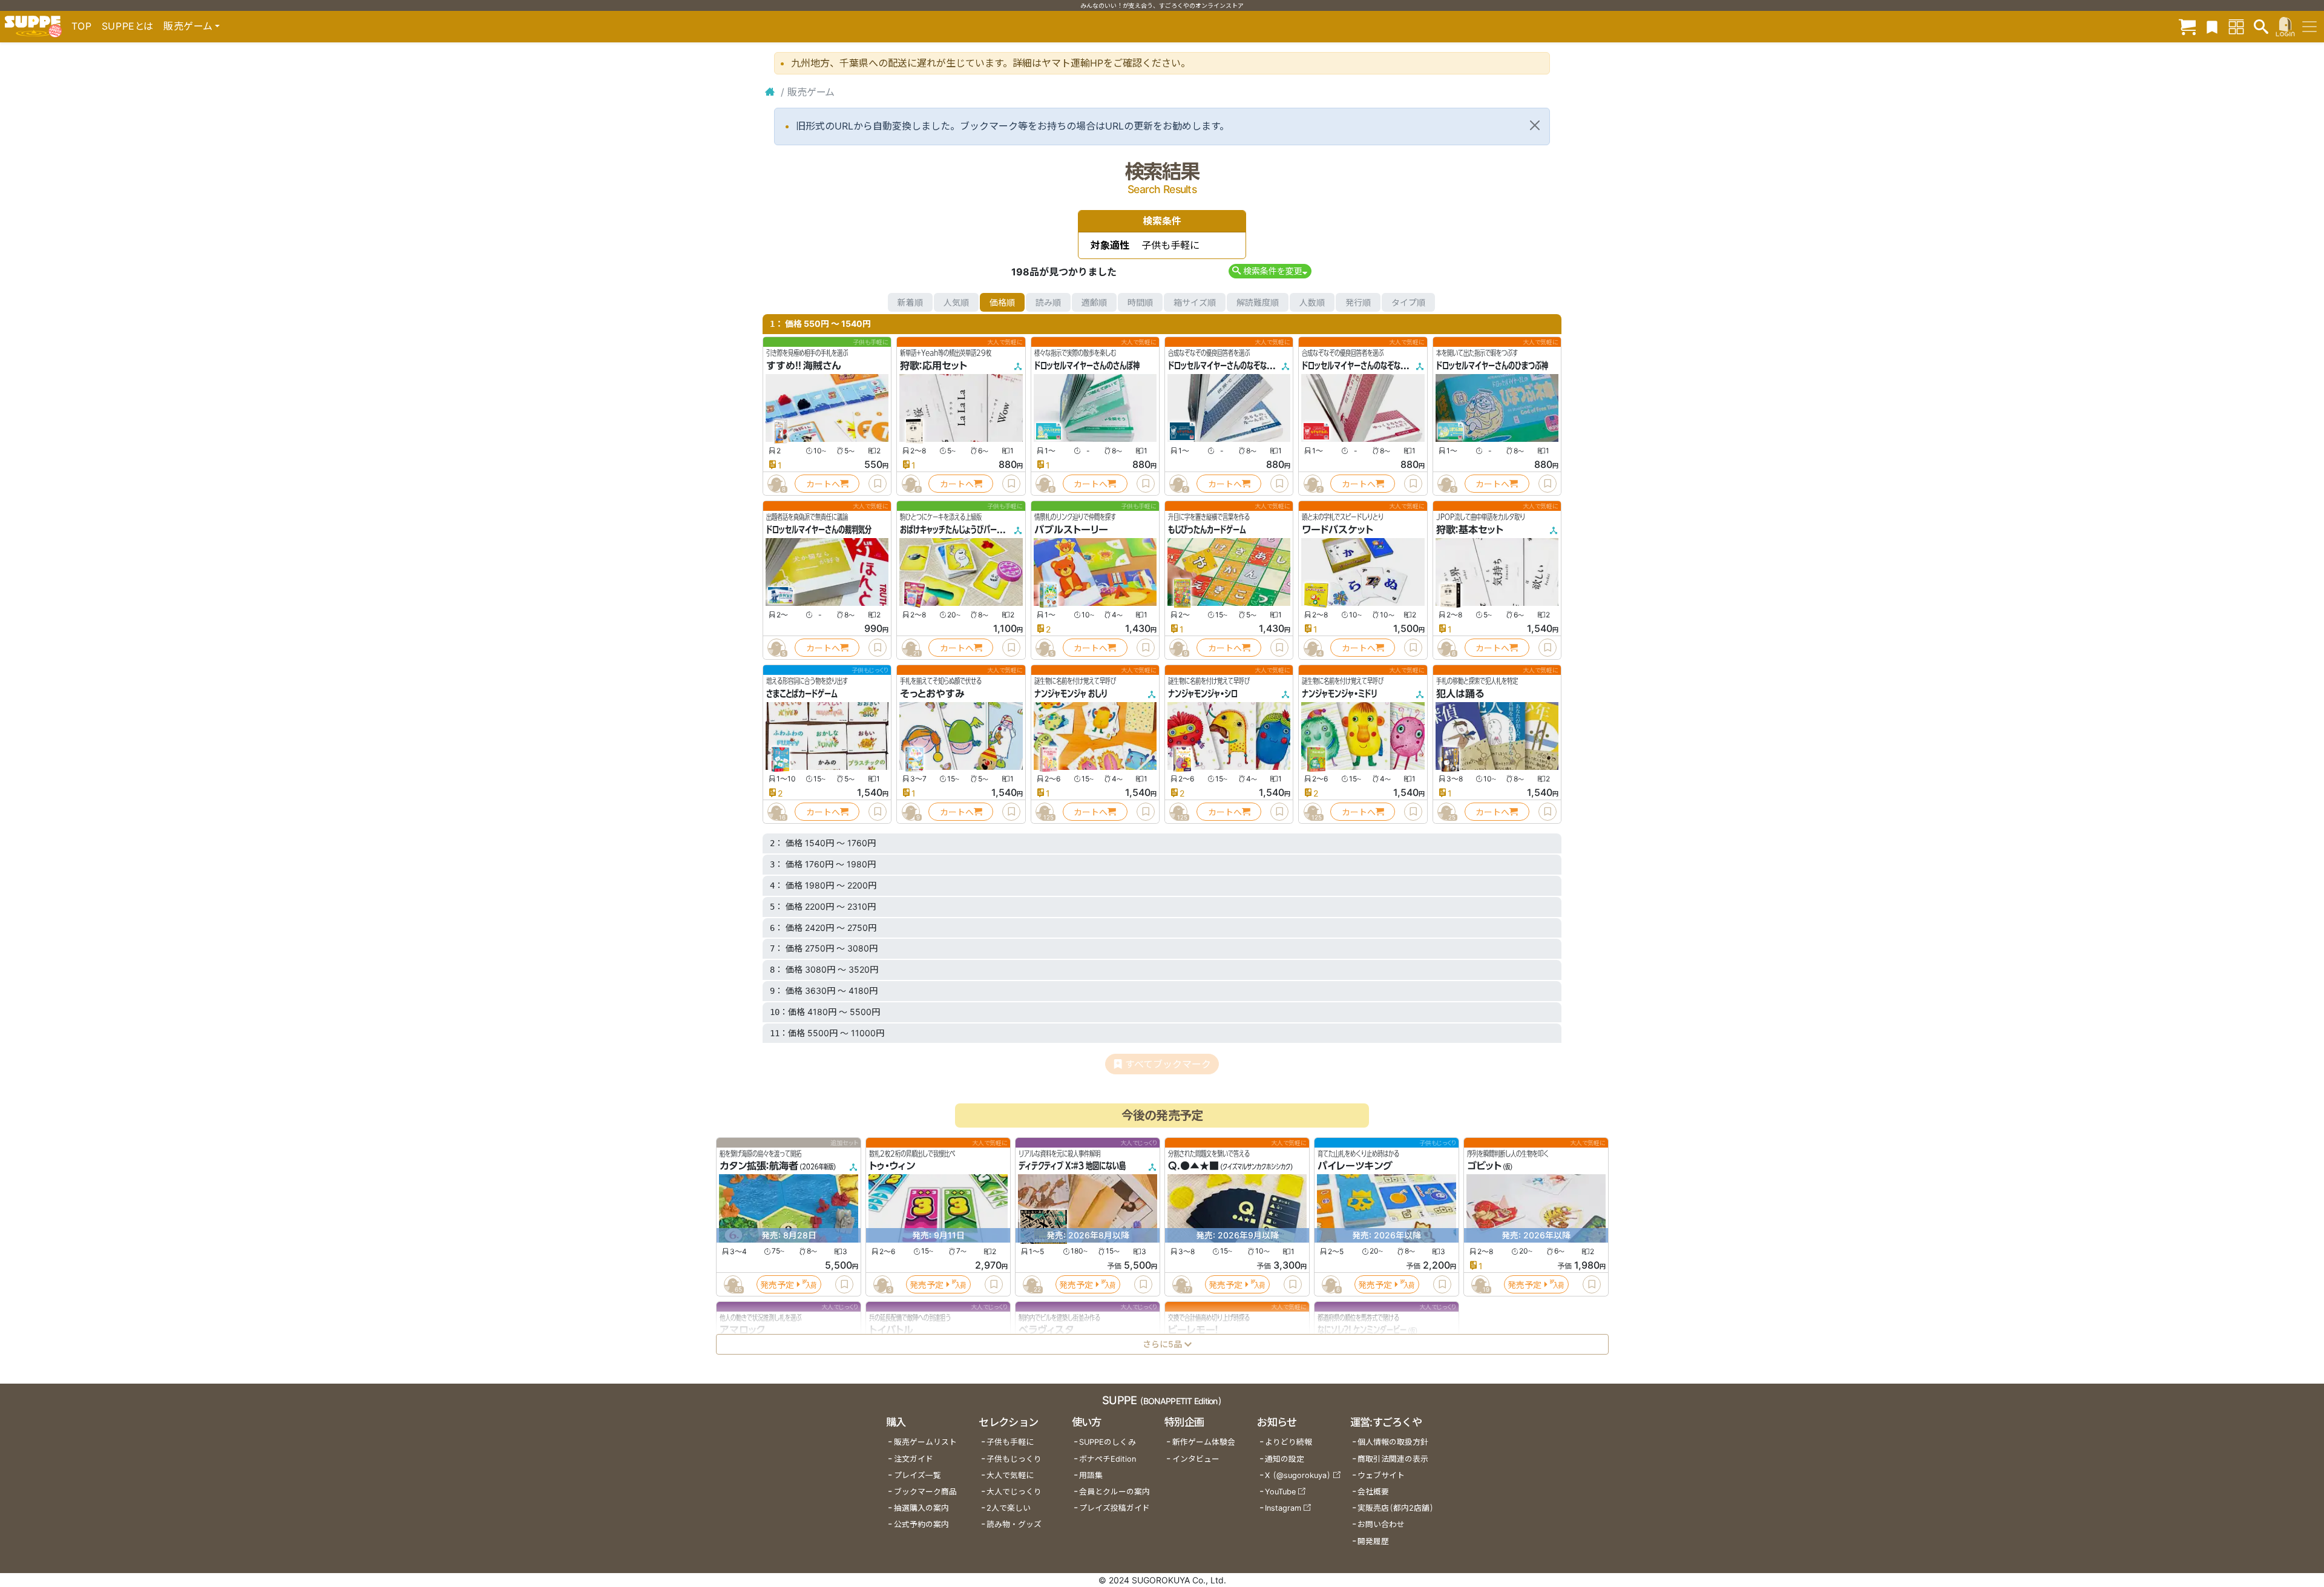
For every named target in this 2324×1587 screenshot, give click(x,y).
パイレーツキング (1355, 1166)
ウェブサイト (1381, 1475)
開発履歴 (1373, 1541)
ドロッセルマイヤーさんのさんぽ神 (1087, 366)
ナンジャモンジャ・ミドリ (1339, 694)
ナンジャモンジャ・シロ (1203, 694)
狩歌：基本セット (1470, 530)
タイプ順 (1408, 302)
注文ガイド (914, 1459)
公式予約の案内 (921, 1524)
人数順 (1312, 302)
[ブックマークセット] (2212, 26)
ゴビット (1484, 1166)
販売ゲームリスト (925, 1442)
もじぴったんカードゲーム (1207, 530)
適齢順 (1094, 302)
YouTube (1280, 1492)
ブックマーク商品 (925, 1492)
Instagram (1283, 1508)
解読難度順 (1258, 302)
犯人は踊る (1460, 694)
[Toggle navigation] (2309, 27)
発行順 (1358, 302)
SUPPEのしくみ (1108, 1442)
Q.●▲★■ (1193, 1166)
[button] (1270, 271)
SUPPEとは (128, 26)
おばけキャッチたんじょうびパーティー (958, 530)
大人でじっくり (1014, 1492)
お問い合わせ (1381, 1524)
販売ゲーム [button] (188, 26)
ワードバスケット (1338, 530)
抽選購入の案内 (921, 1508)
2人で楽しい (1009, 1508)
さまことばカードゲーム (802, 694)
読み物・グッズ (1014, 1524)
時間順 (1140, 302)
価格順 (1002, 302)
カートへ (823, 484)
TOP (82, 26)
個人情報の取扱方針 (1393, 1442)
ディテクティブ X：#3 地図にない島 (1072, 1166)
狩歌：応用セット (934, 366)
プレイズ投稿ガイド (1114, 1508)
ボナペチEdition (1108, 1459)
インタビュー (1196, 1459)
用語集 (1091, 1475)
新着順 (910, 302)
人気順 (956, 302)
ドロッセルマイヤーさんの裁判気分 (819, 530)
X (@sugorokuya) (1298, 1475)
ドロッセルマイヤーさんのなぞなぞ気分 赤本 (1369, 366)
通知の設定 (1285, 1459)
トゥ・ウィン (892, 1166)
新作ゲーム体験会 (1204, 1442)
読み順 (1048, 302)
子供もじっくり (1014, 1459)
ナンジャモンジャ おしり (1071, 694)
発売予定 (777, 1285)
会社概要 (1373, 1492)
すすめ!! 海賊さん (804, 366)
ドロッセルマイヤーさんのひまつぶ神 (1492, 366)
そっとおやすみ (932, 694)
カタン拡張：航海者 (759, 1166)
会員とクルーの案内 (1114, 1492)
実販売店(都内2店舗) (1396, 1508)
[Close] (1535, 125)
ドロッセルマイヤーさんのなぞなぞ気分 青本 (1235, 366)
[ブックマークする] (878, 484)
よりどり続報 (1288, 1442)
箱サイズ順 (1195, 302)
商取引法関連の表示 (1393, 1459)
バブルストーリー (1071, 530)
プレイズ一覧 (917, 1475)
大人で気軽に (1010, 1475)
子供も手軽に (1010, 1442)
